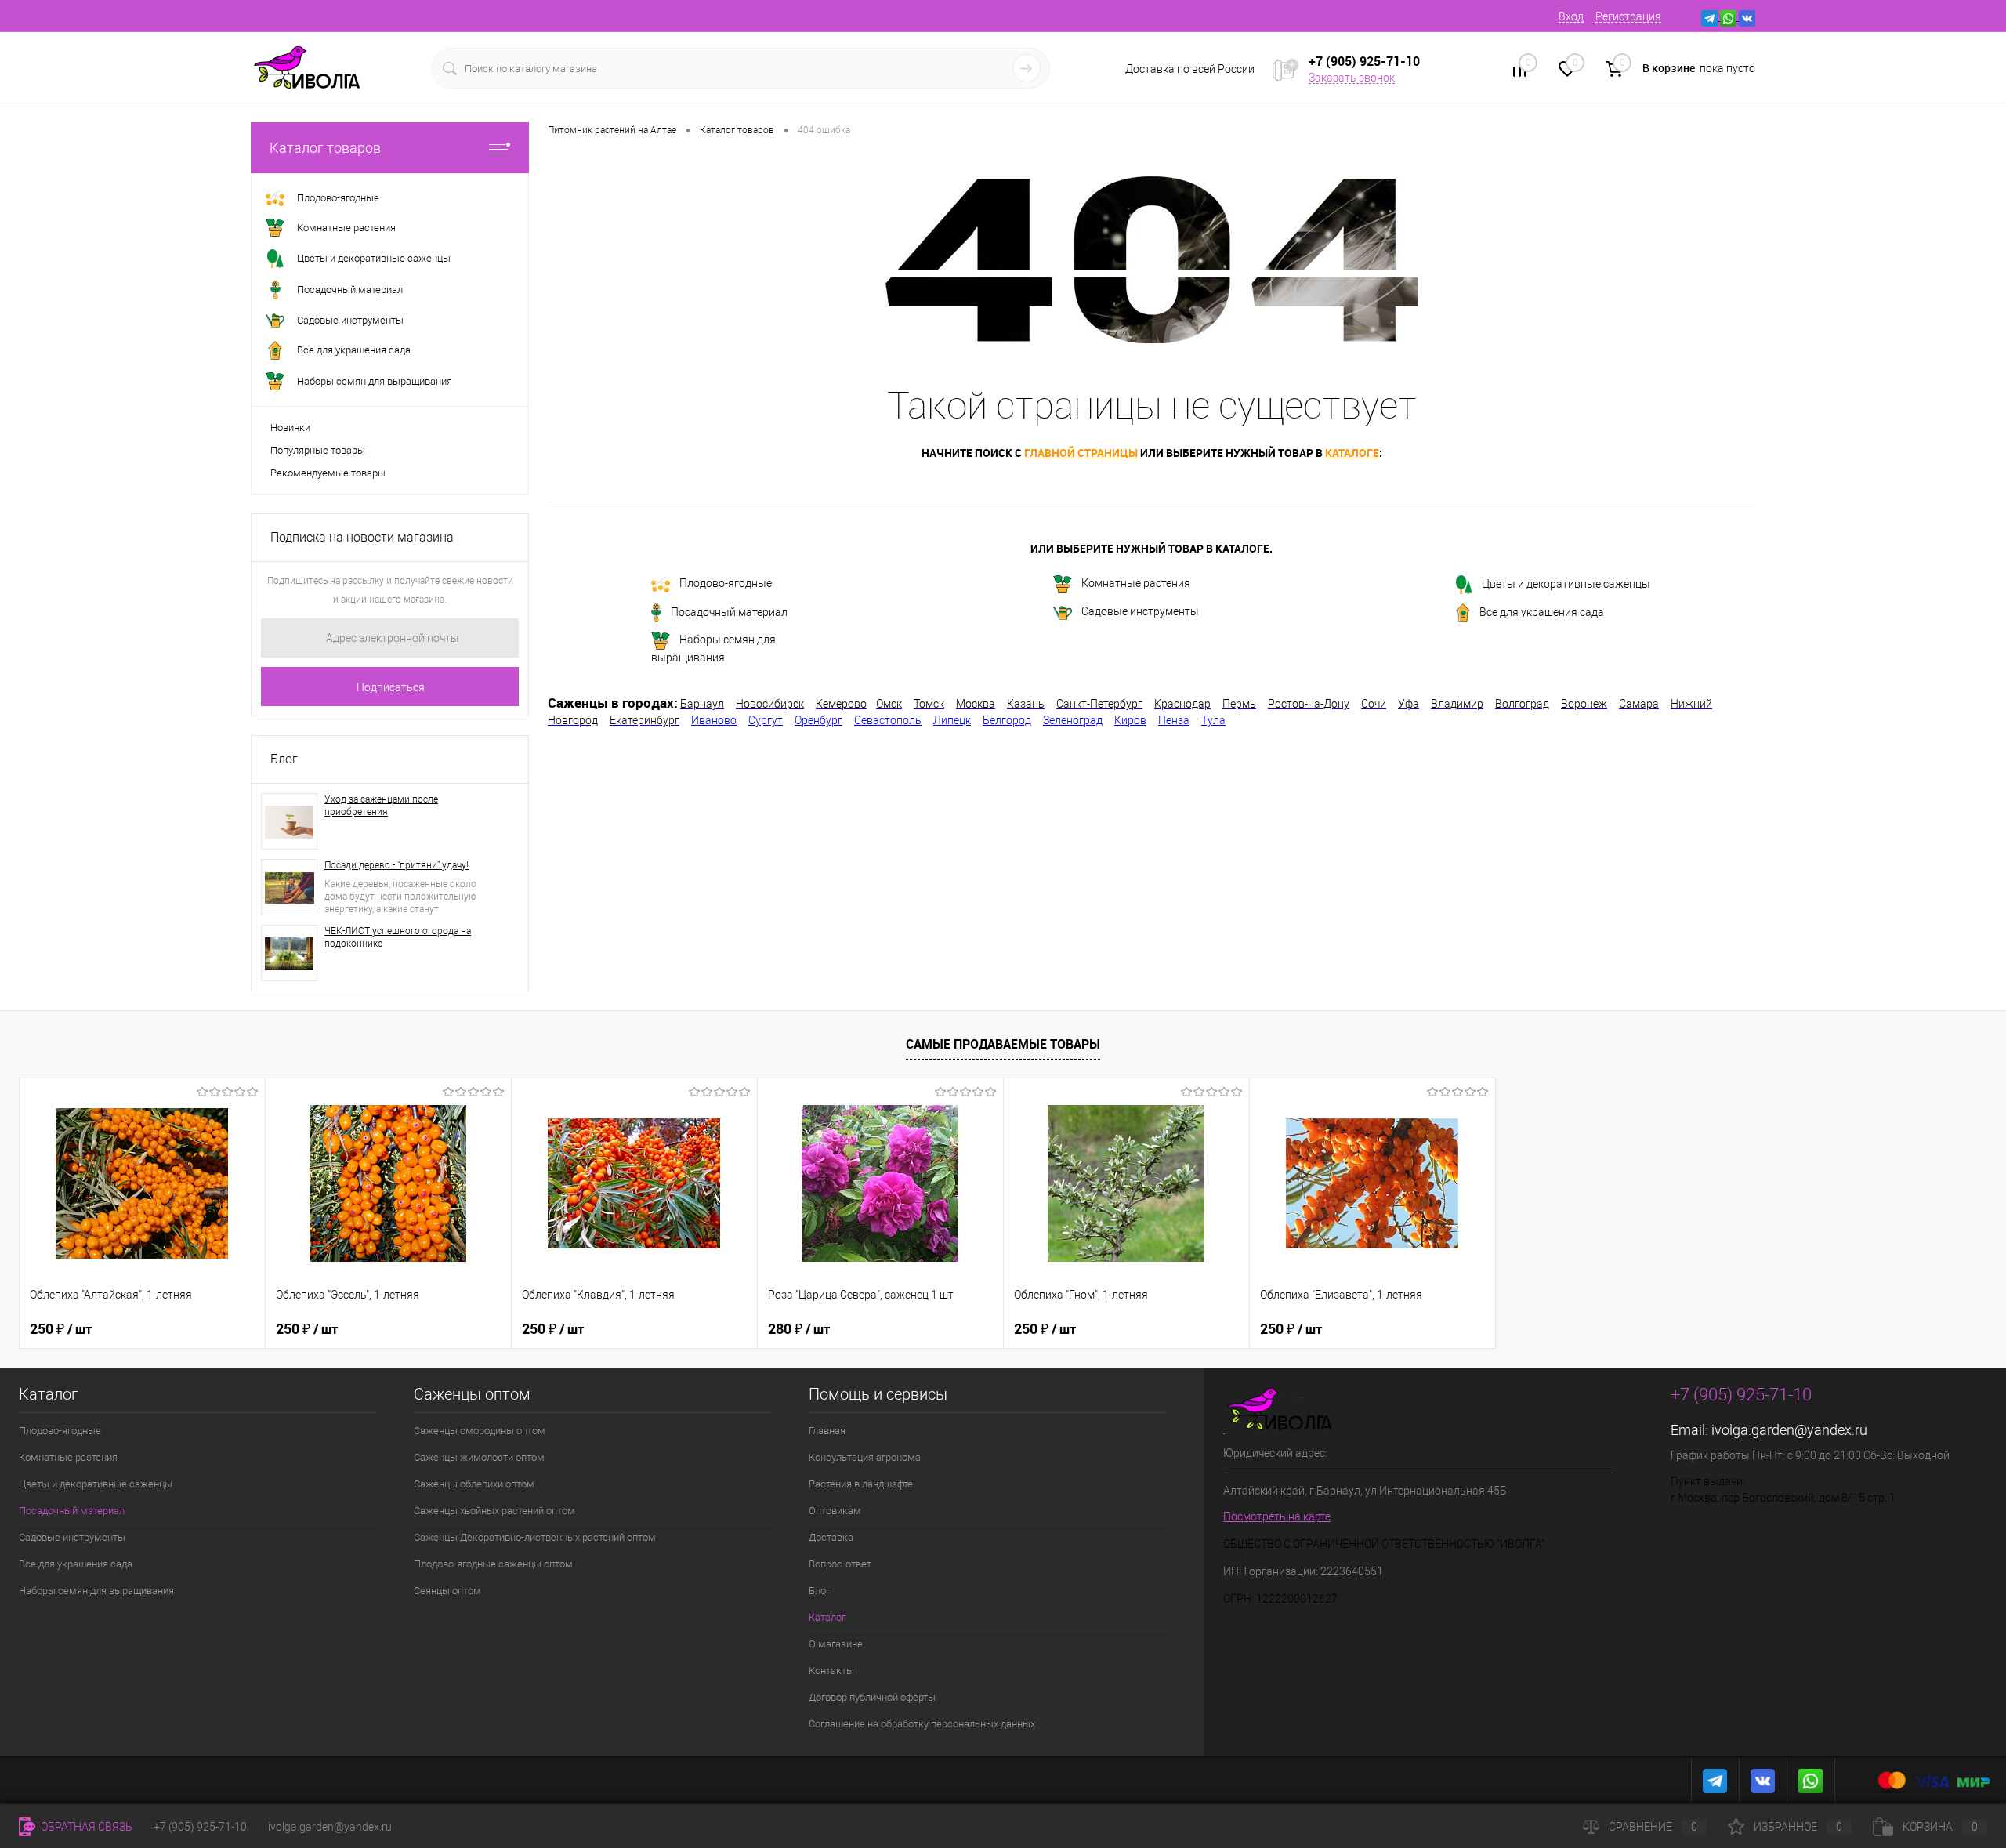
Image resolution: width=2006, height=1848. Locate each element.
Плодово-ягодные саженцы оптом (493, 1564)
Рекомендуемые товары (328, 473)
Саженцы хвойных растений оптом (494, 1511)
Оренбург (818, 720)
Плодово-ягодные (726, 583)
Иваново (714, 720)
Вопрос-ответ (840, 1564)
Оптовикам (835, 1511)
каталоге (1352, 453)
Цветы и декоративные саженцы (1566, 584)
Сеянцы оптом (447, 1591)
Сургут (766, 720)
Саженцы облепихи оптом (474, 1484)
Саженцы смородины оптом (480, 1431)
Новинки (290, 428)
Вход (1571, 16)
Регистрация (1628, 16)
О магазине (836, 1644)
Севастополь (888, 720)
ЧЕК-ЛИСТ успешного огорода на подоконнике (398, 937)
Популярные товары (318, 450)
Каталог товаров (325, 148)
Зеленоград (1073, 720)
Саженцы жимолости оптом (479, 1457)
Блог (284, 759)
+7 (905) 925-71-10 (200, 1827)
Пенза (1174, 720)
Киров (1130, 720)
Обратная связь (85, 1827)
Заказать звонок (1352, 78)
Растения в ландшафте (861, 1484)
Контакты (831, 1670)
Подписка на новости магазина (362, 537)
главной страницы (1081, 453)
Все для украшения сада (1542, 612)
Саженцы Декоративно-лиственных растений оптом (535, 1537)
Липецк (952, 720)
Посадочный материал (729, 612)
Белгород (1007, 720)
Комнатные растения (1136, 584)
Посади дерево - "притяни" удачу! (396, 865)
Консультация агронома (865, 1457)
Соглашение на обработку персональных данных (922, 1724)
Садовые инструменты (1140, 611)
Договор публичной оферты (872, 1697)
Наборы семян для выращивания (713, 649)
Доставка (831, 1537)
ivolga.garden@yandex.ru (1789, 1430)
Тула (1213, 720)
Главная (827, 1431)
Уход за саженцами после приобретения (381, 806)
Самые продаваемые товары (1003, 1044)
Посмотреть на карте (1277, 1516)
